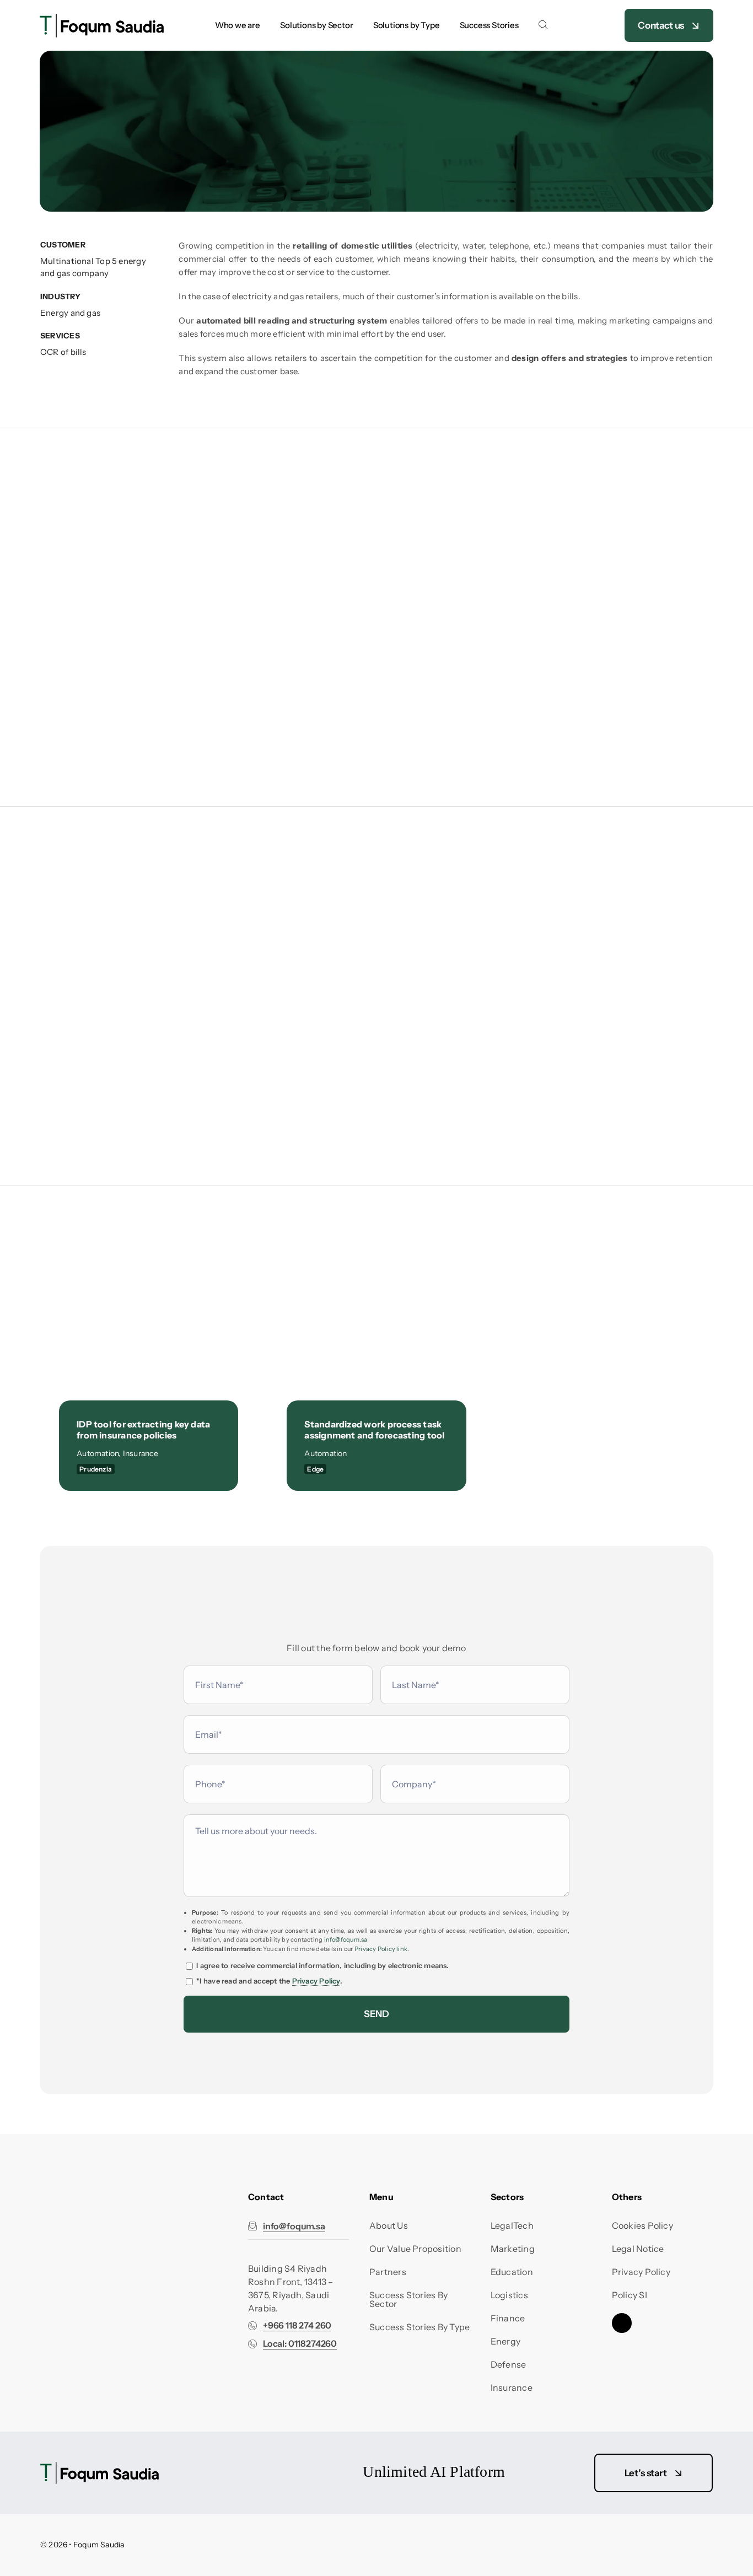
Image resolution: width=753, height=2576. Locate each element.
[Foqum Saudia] (102, 18)
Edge (315, 1469)
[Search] (543, 25)
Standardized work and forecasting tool (374, 1430)
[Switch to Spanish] (587, 25)
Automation (98, 1453)
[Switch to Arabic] (564, 25)
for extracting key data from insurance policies (143, 1430)
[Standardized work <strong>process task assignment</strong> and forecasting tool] (376, 1298)
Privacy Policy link (381, 1949)
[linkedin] (622, 2323)
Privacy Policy (316, 1981)
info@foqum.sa (346, 1939)
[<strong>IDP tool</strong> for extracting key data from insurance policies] (149, 1298)
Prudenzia (96, 1469)
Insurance (141, 1453)
